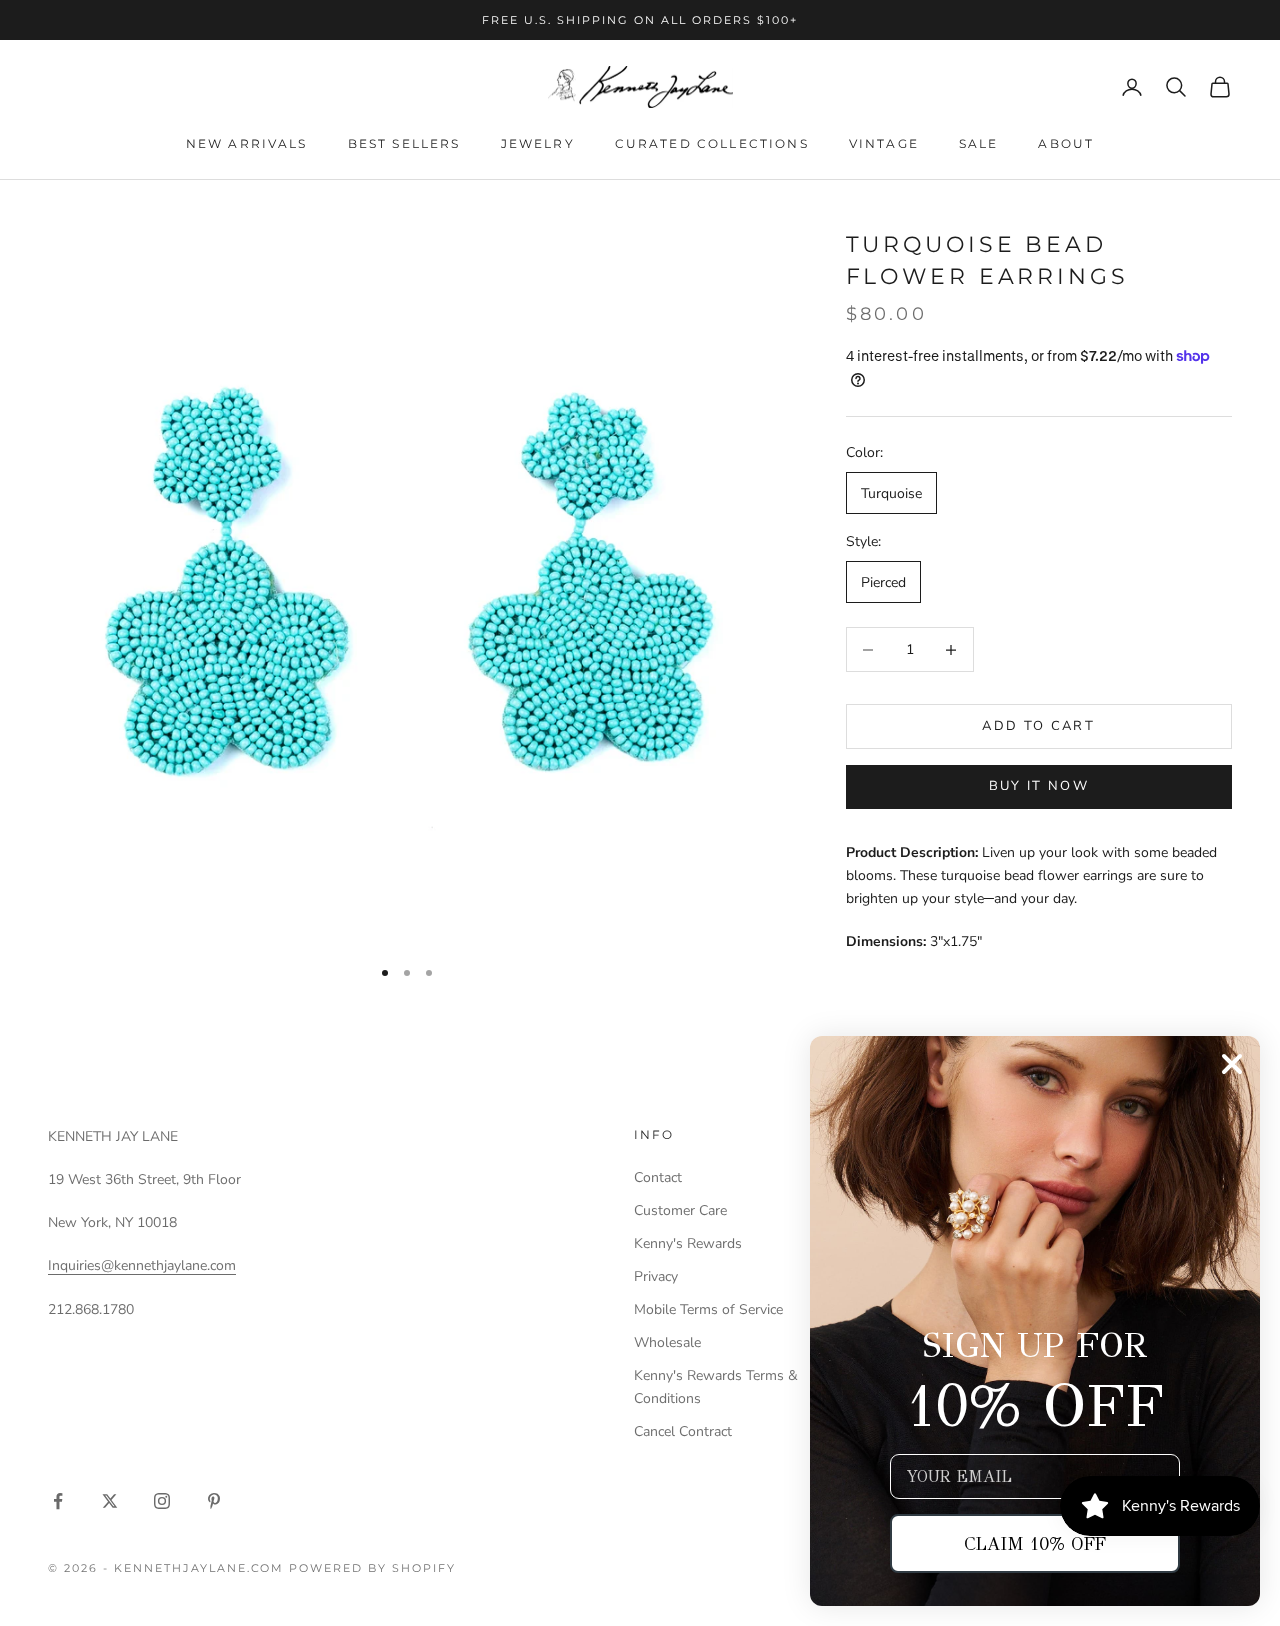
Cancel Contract (683, 1431)
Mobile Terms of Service (708, 1309)
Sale (979, 143)
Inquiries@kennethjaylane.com (142, 1265)
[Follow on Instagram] (162, 1501)
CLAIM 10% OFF (1035, 1544)
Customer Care (680, 1210)
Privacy (656, 1276)
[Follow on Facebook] (58, 1501)
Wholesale (667, 1342)
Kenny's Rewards (688, 1243)
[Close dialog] (1232, 1064)
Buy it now (1039, 786)
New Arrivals (247, 143)
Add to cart (1038, 726)
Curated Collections (712, 143)
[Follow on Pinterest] (214, 1501)
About (1066, 143)
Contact (658, 1177)
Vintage (884, 143)
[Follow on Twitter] (110, 1501)
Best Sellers (404, 143)
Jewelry (538, 143)
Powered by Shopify (372, 1568)
